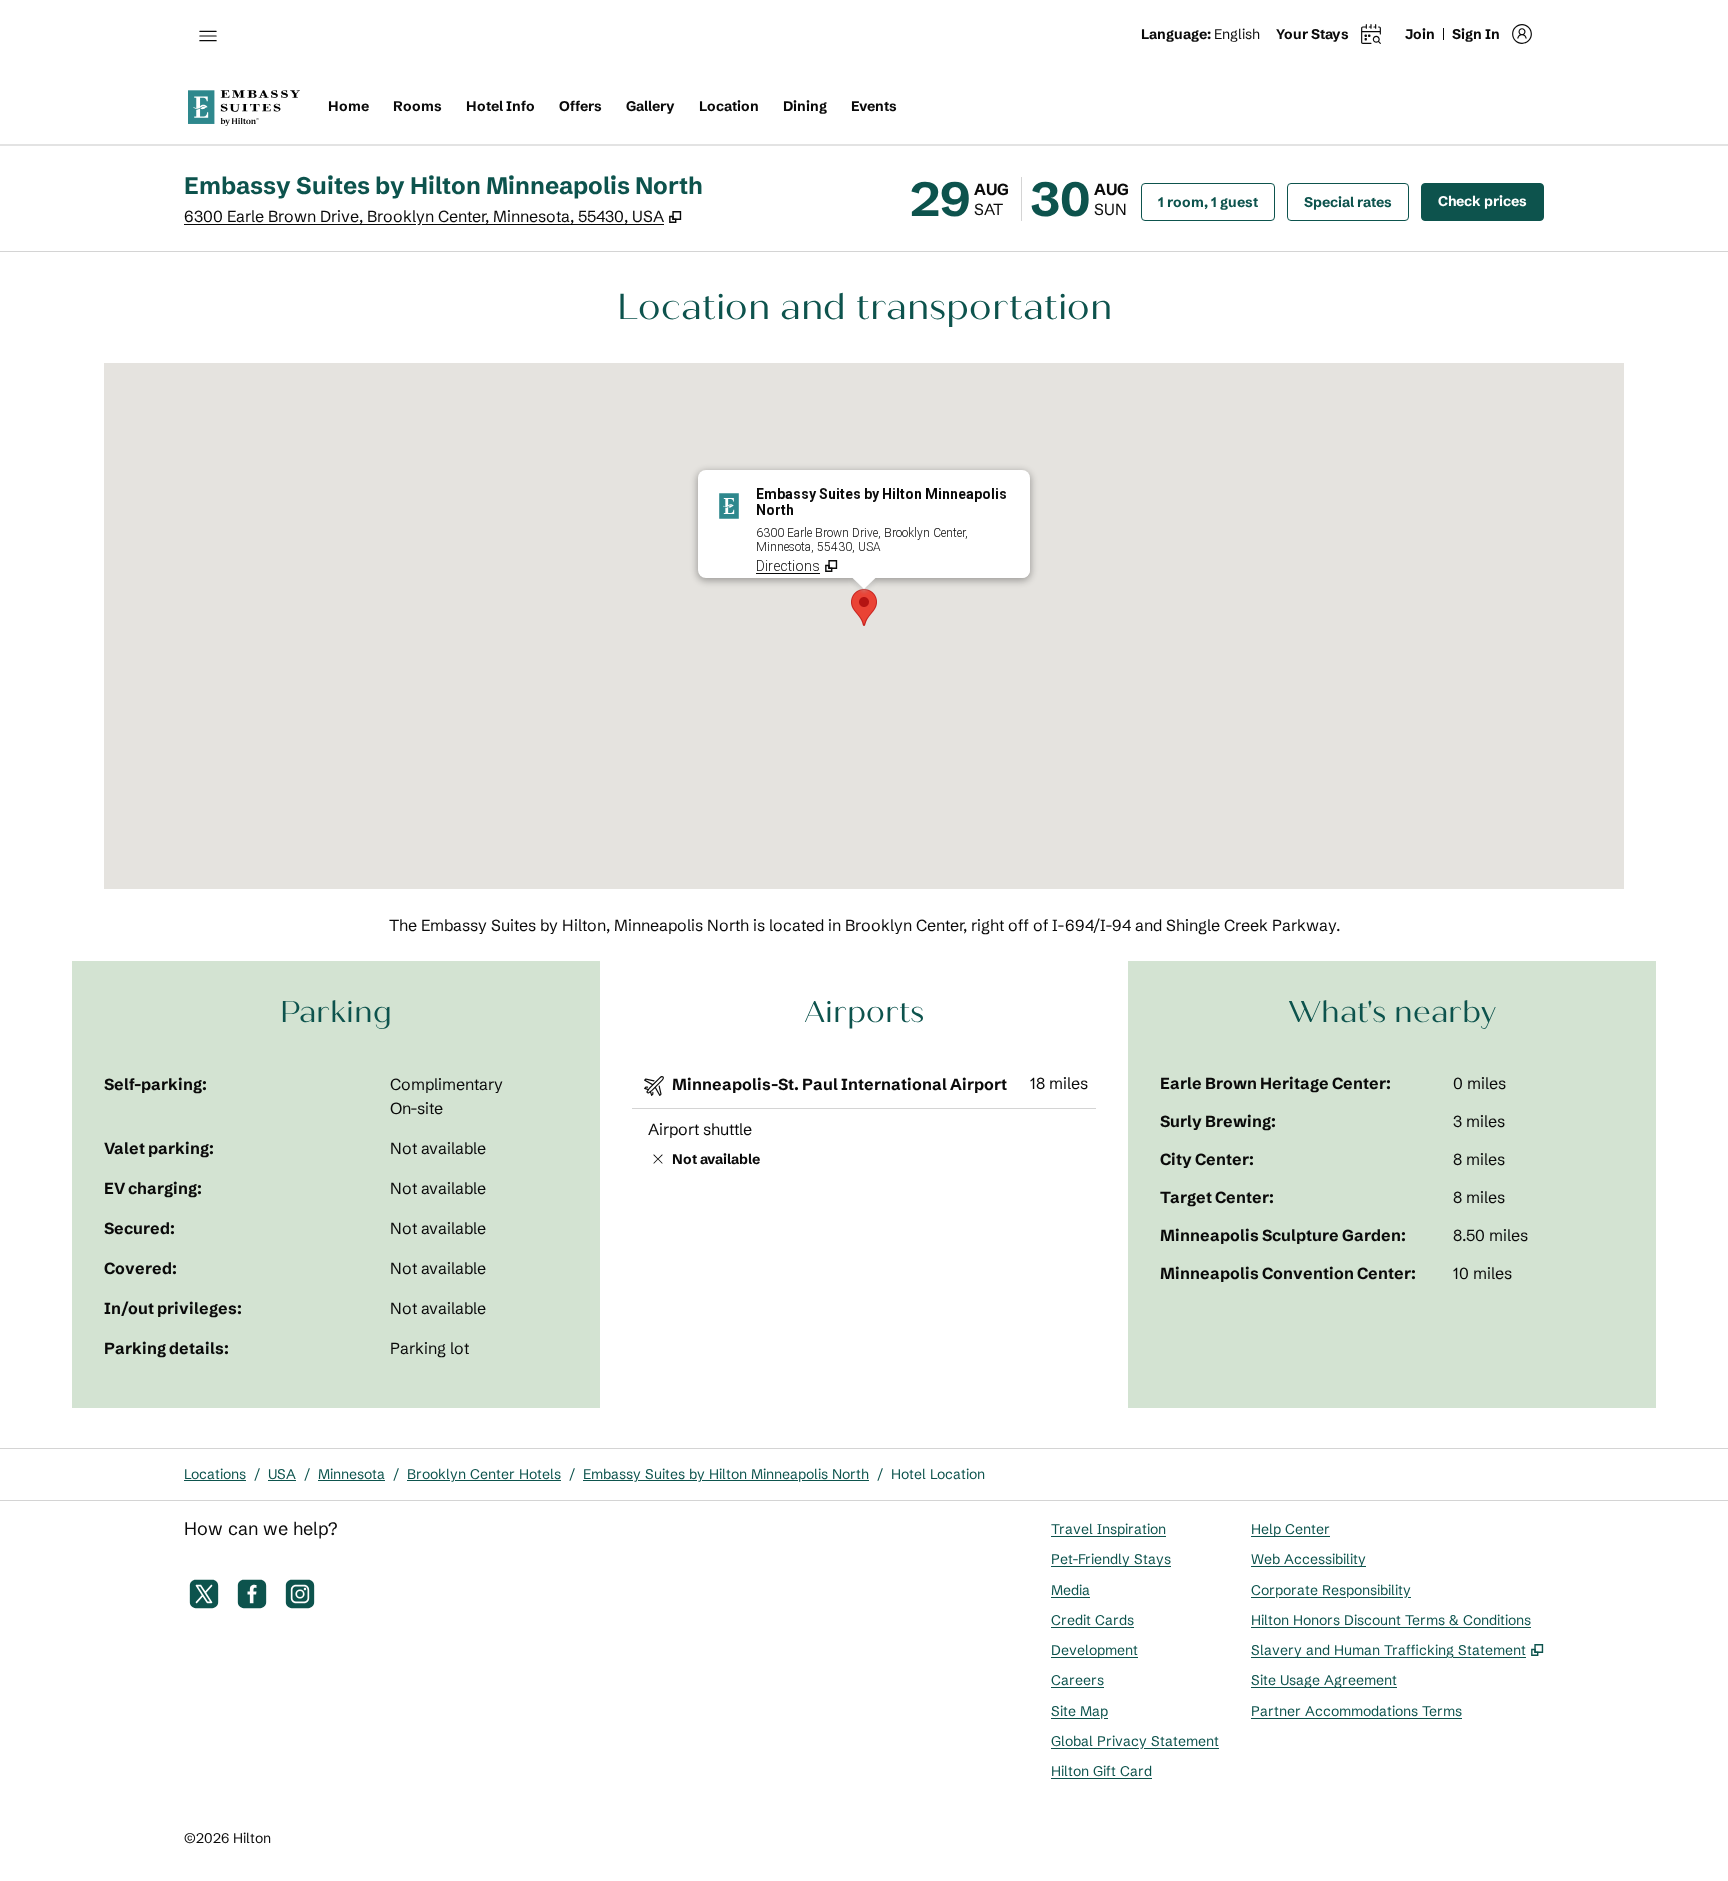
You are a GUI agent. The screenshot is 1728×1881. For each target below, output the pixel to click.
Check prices (1491, 200)
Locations (215, 1474)
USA (282, 1474)
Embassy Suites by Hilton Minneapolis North (726, 1474)
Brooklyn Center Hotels (484, 1474)
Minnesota (351, 1474)
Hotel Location (938, 1474)
